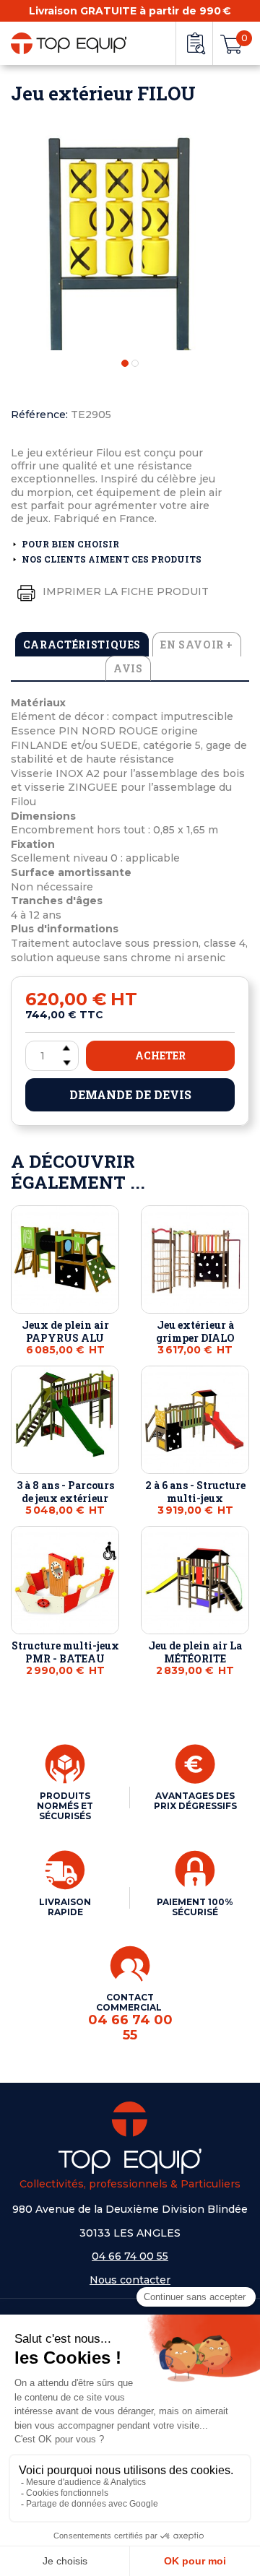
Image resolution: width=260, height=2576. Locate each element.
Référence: (39, 415)
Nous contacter (130, 2280)
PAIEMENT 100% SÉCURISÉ (195, 1907)
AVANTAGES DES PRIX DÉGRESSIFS (195, 1801)
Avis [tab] (128, 668)
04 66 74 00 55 (130, 2256)
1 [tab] (125, 363)
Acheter (160, 1055)
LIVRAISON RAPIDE (65, 1907)
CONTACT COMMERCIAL (130, 2017)
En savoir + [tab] (197, 645)
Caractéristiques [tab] (82, 645)
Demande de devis (130, 1094)
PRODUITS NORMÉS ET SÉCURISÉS (65, 1806)
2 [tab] (135, 363)
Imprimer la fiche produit (124, 591)
